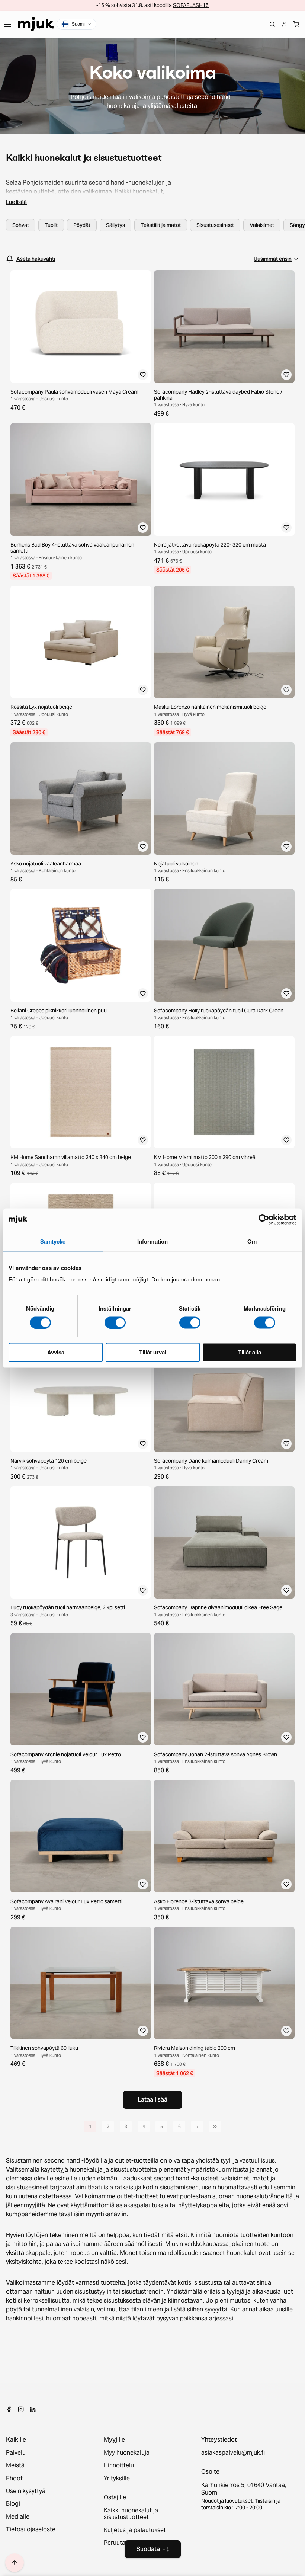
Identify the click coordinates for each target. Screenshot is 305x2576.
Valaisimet (262, 225)
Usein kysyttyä (26, 2491)
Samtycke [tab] (53, 1241)
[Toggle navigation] (7, 24)
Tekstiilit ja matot (161, 225)
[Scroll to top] (15, 2563)
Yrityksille (117, 2479)
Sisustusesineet (215, 225)
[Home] (36, 24)
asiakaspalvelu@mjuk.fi (233, 2453)
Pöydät (82, 225)
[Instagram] (21, 2409)
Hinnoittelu (119, 2465)
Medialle (18, 2517)
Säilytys (115, 225)
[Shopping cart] (296, 24)
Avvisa (56, 1352)
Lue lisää (16, 202)
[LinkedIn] (33, 2409)
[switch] (115, 1322)
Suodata (148, 2549)
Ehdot (14, 2479)
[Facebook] (9, 2409)
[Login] (284, 24)
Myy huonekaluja (127, 2453)
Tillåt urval (153, 1352)
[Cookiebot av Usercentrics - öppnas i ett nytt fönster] (264, 1219)
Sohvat (21, 225)
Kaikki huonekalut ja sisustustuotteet (131, 2514)
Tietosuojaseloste (31, 2529)
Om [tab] (252, 1241)
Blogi (13, 2504)
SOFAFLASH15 (191, 5)
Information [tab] (152, 1241)
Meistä (15, 2465)
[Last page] (215, 2127)
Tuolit (51, 225)
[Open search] (272, 24)
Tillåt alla (250, 1352)
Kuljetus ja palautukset (135, 2530)
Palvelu (16, 2453)
